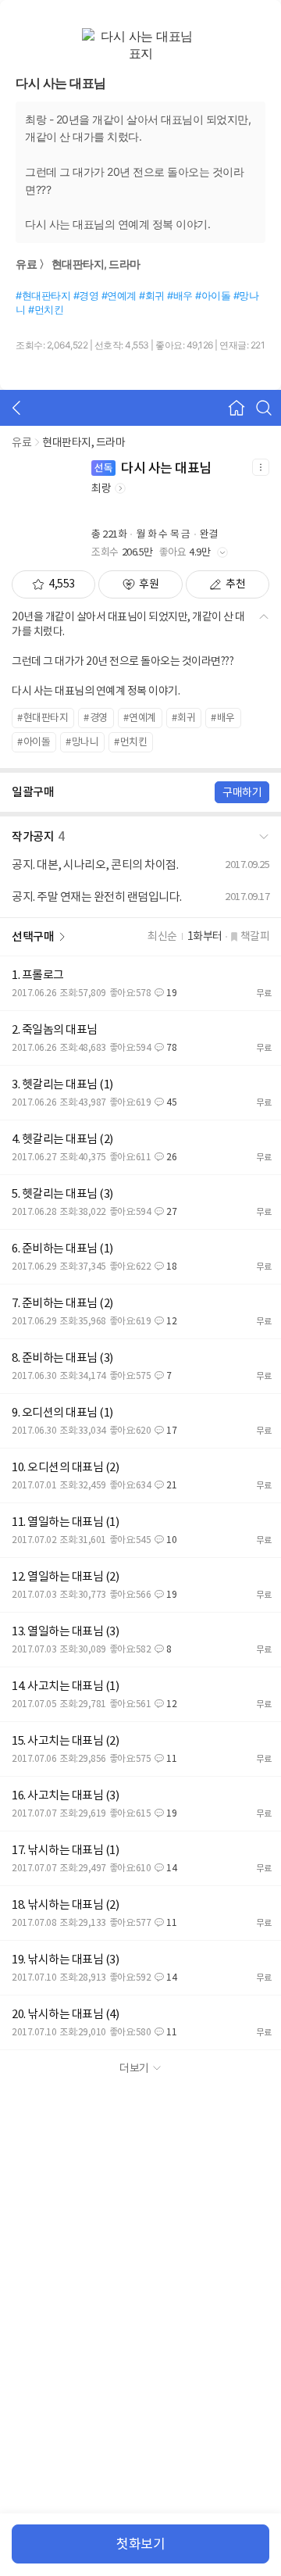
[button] (140, 834)
